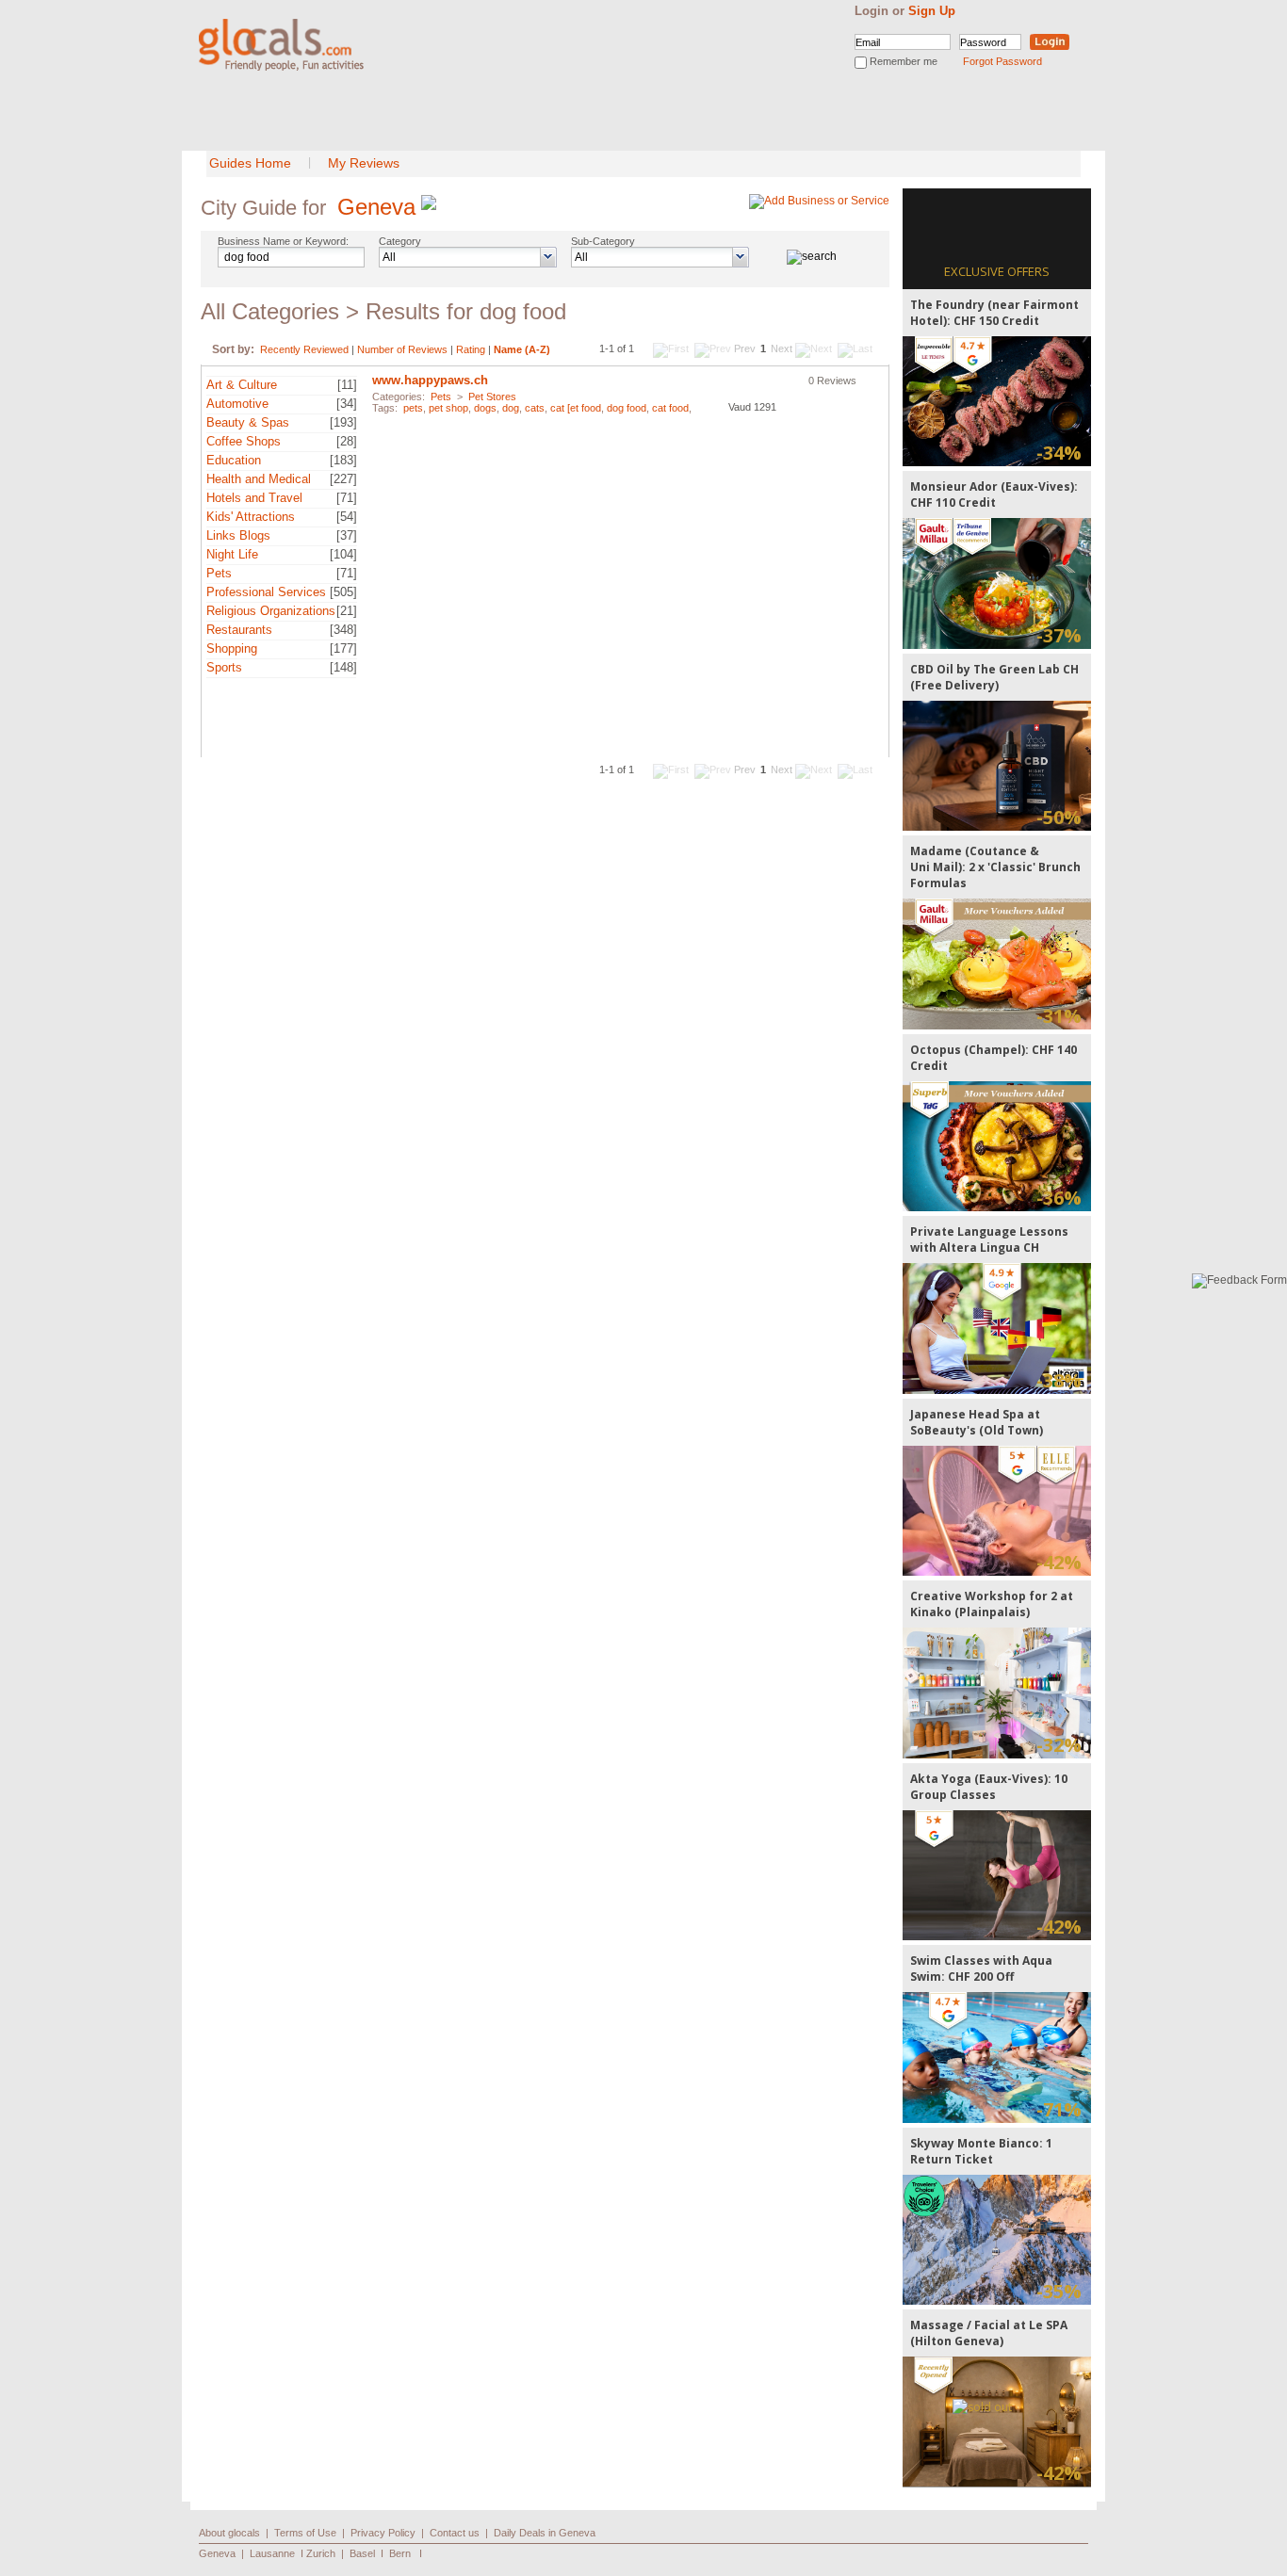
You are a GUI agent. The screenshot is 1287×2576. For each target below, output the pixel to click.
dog (511, 408)
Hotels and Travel (254, 498)
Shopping (232, 648)
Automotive (237, 404)
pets (413, 408)
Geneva (376, 207)
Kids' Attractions (251, 517)
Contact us (455, 2533)
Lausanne (272, 2553)
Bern (400, 2553)
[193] (343, 422)
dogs (485, 408)
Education (234, 460)
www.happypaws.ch (430, 380)
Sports (224, 667)
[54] (347, 517)
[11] (347, 385)
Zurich (321, 2553)
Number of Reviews (402, 349)
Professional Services (266, 592)
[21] (347, 611)
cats (535, 408)
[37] (347, 535)
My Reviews (364, 163)
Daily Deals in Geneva (545, 2533)
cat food (670, 408)
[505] (343, 592)
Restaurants (239, 630)
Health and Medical (259, 479)
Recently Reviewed (304, 349)
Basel (362, 2553)
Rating (471, 349)
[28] (347, 441)
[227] (343, 479)
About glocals (229, 2533)
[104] (343, 554)
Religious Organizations (271, 611)
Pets (219, 573)
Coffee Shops (244, 441)
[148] (343, 667)
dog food (627, 408)
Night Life (232, 554)
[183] (343, 460)
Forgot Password (1002, 61)
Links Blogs (238, 535)
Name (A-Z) (522, 349)
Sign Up (932, 11)
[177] (343, 648)
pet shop (448, 408)
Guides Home (250, 163)
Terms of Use (305, 2533)
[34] (347, 404)
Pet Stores (492, 397)
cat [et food (576, 408)
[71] (347, 498)
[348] (343, 630)
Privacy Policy (383, 2533)
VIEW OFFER (997, 401)
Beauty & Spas (248, 422)
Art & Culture (242, 385)
